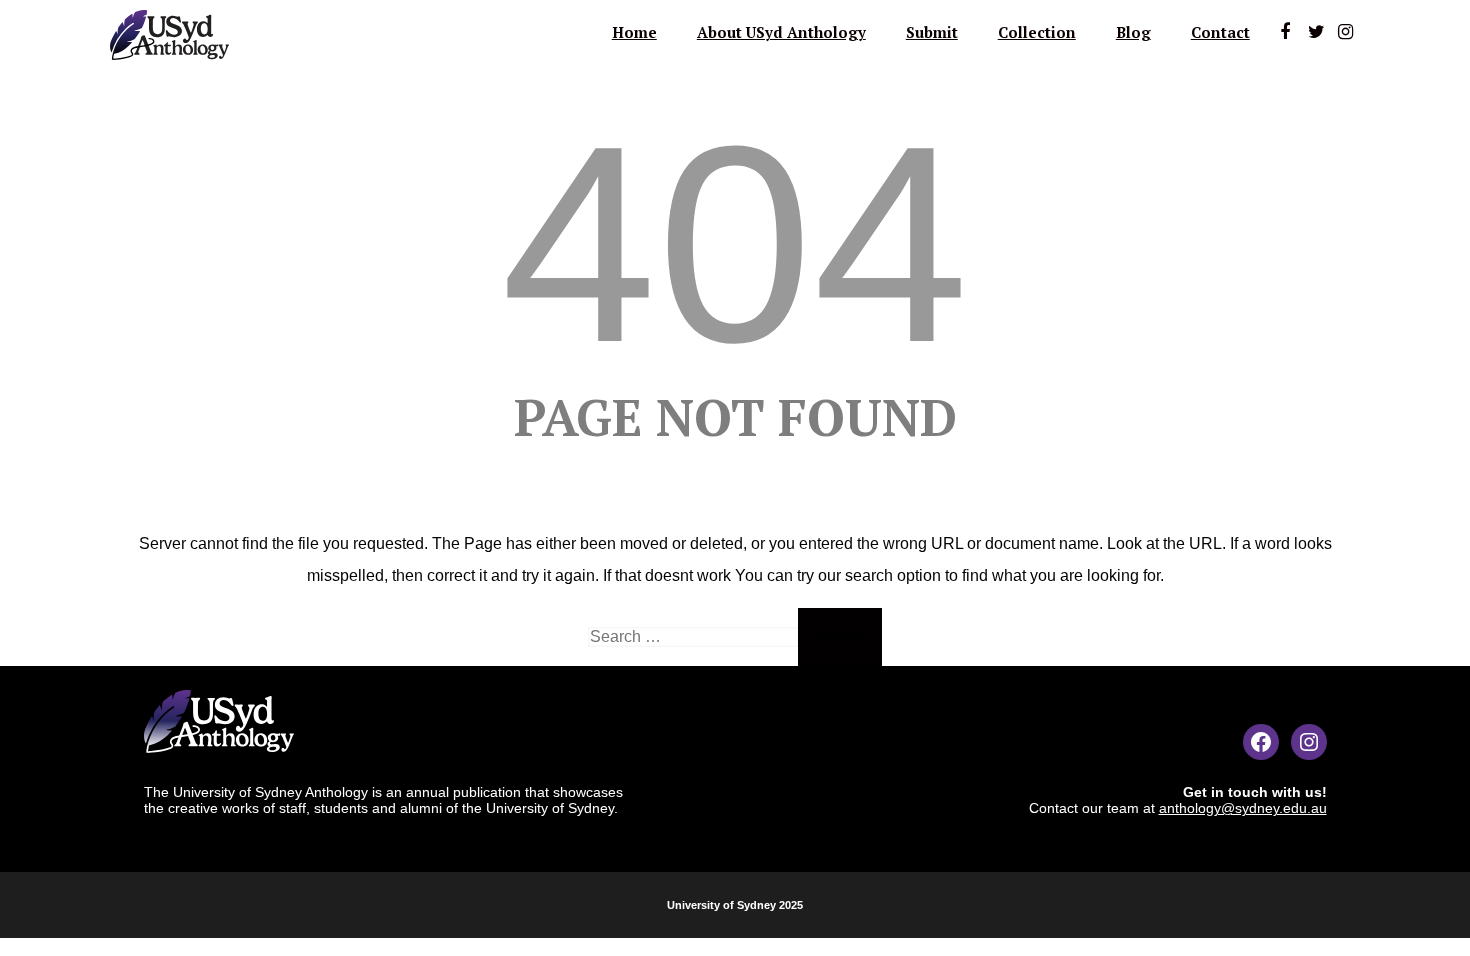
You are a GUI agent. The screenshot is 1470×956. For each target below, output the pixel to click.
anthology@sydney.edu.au (1243, 808)
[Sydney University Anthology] (169, 64)
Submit (932, 32)
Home (634, 32)
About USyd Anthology (781, 32)
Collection (1037, 32)
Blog (1133, 32)
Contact (1220, 32)
